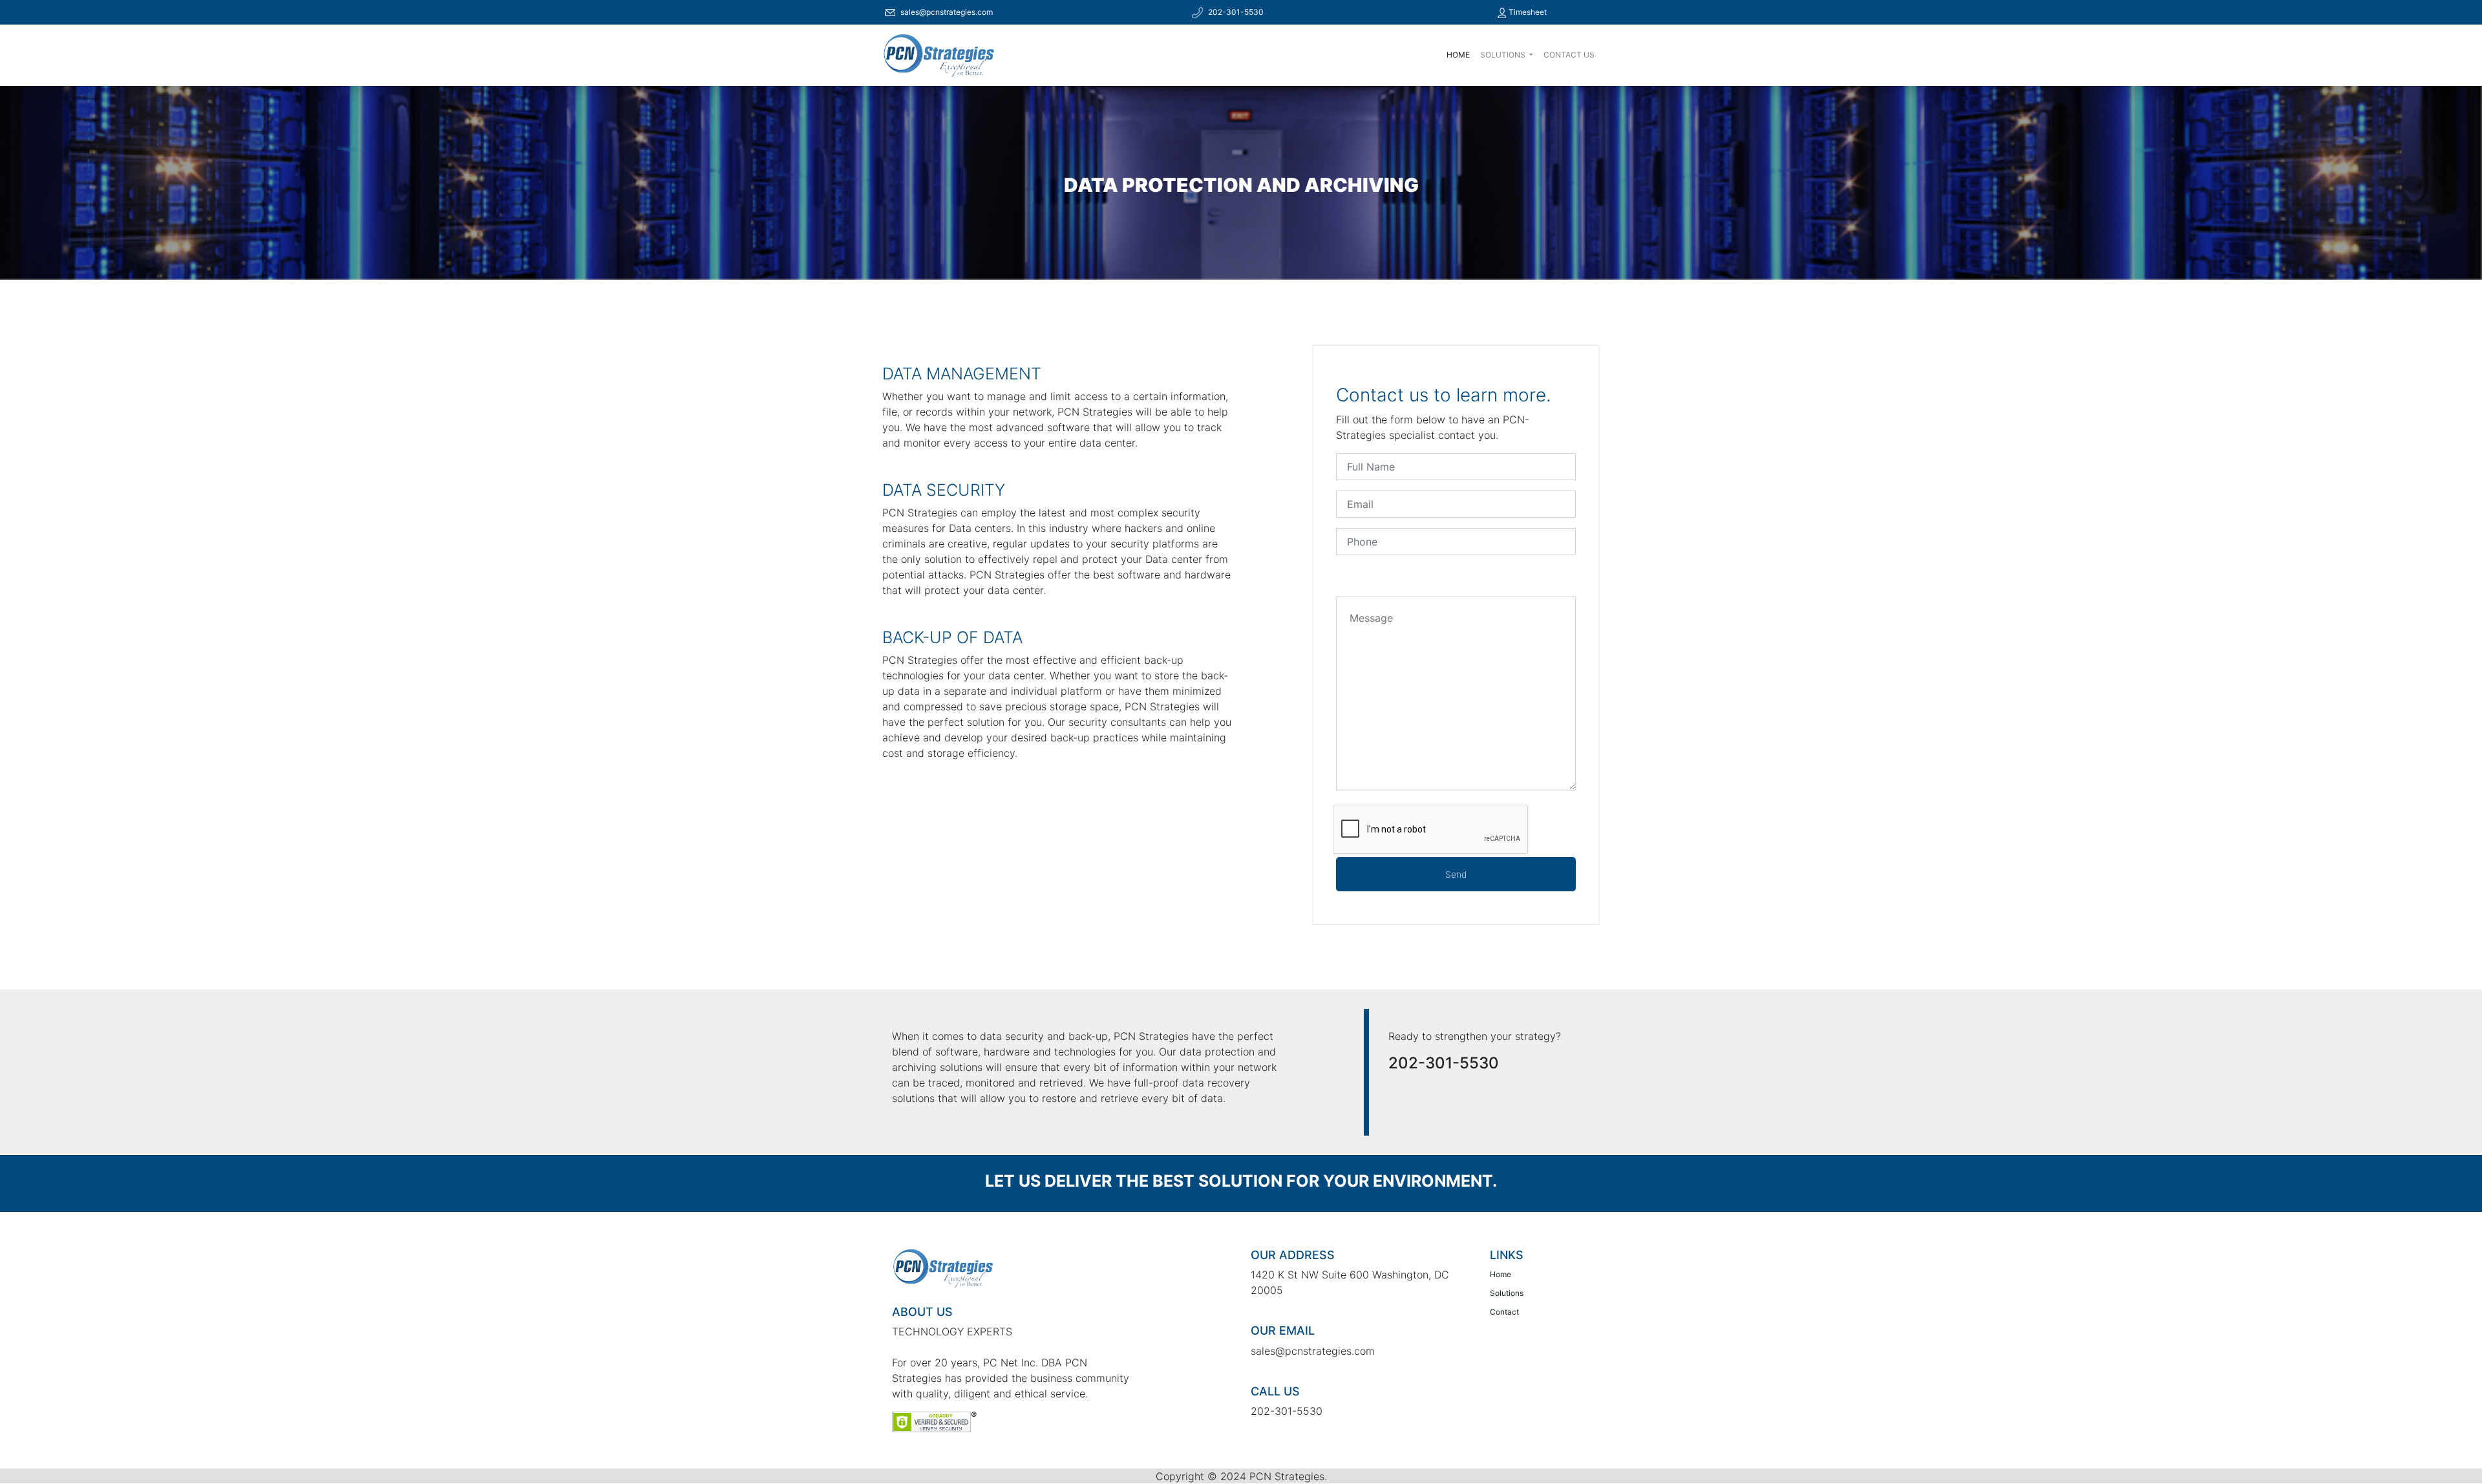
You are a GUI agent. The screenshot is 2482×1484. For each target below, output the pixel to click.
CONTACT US (1569, 55)
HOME (1458, 55)
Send (1456, 874)
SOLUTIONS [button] (1504, 55)
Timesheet (1527, 12)
